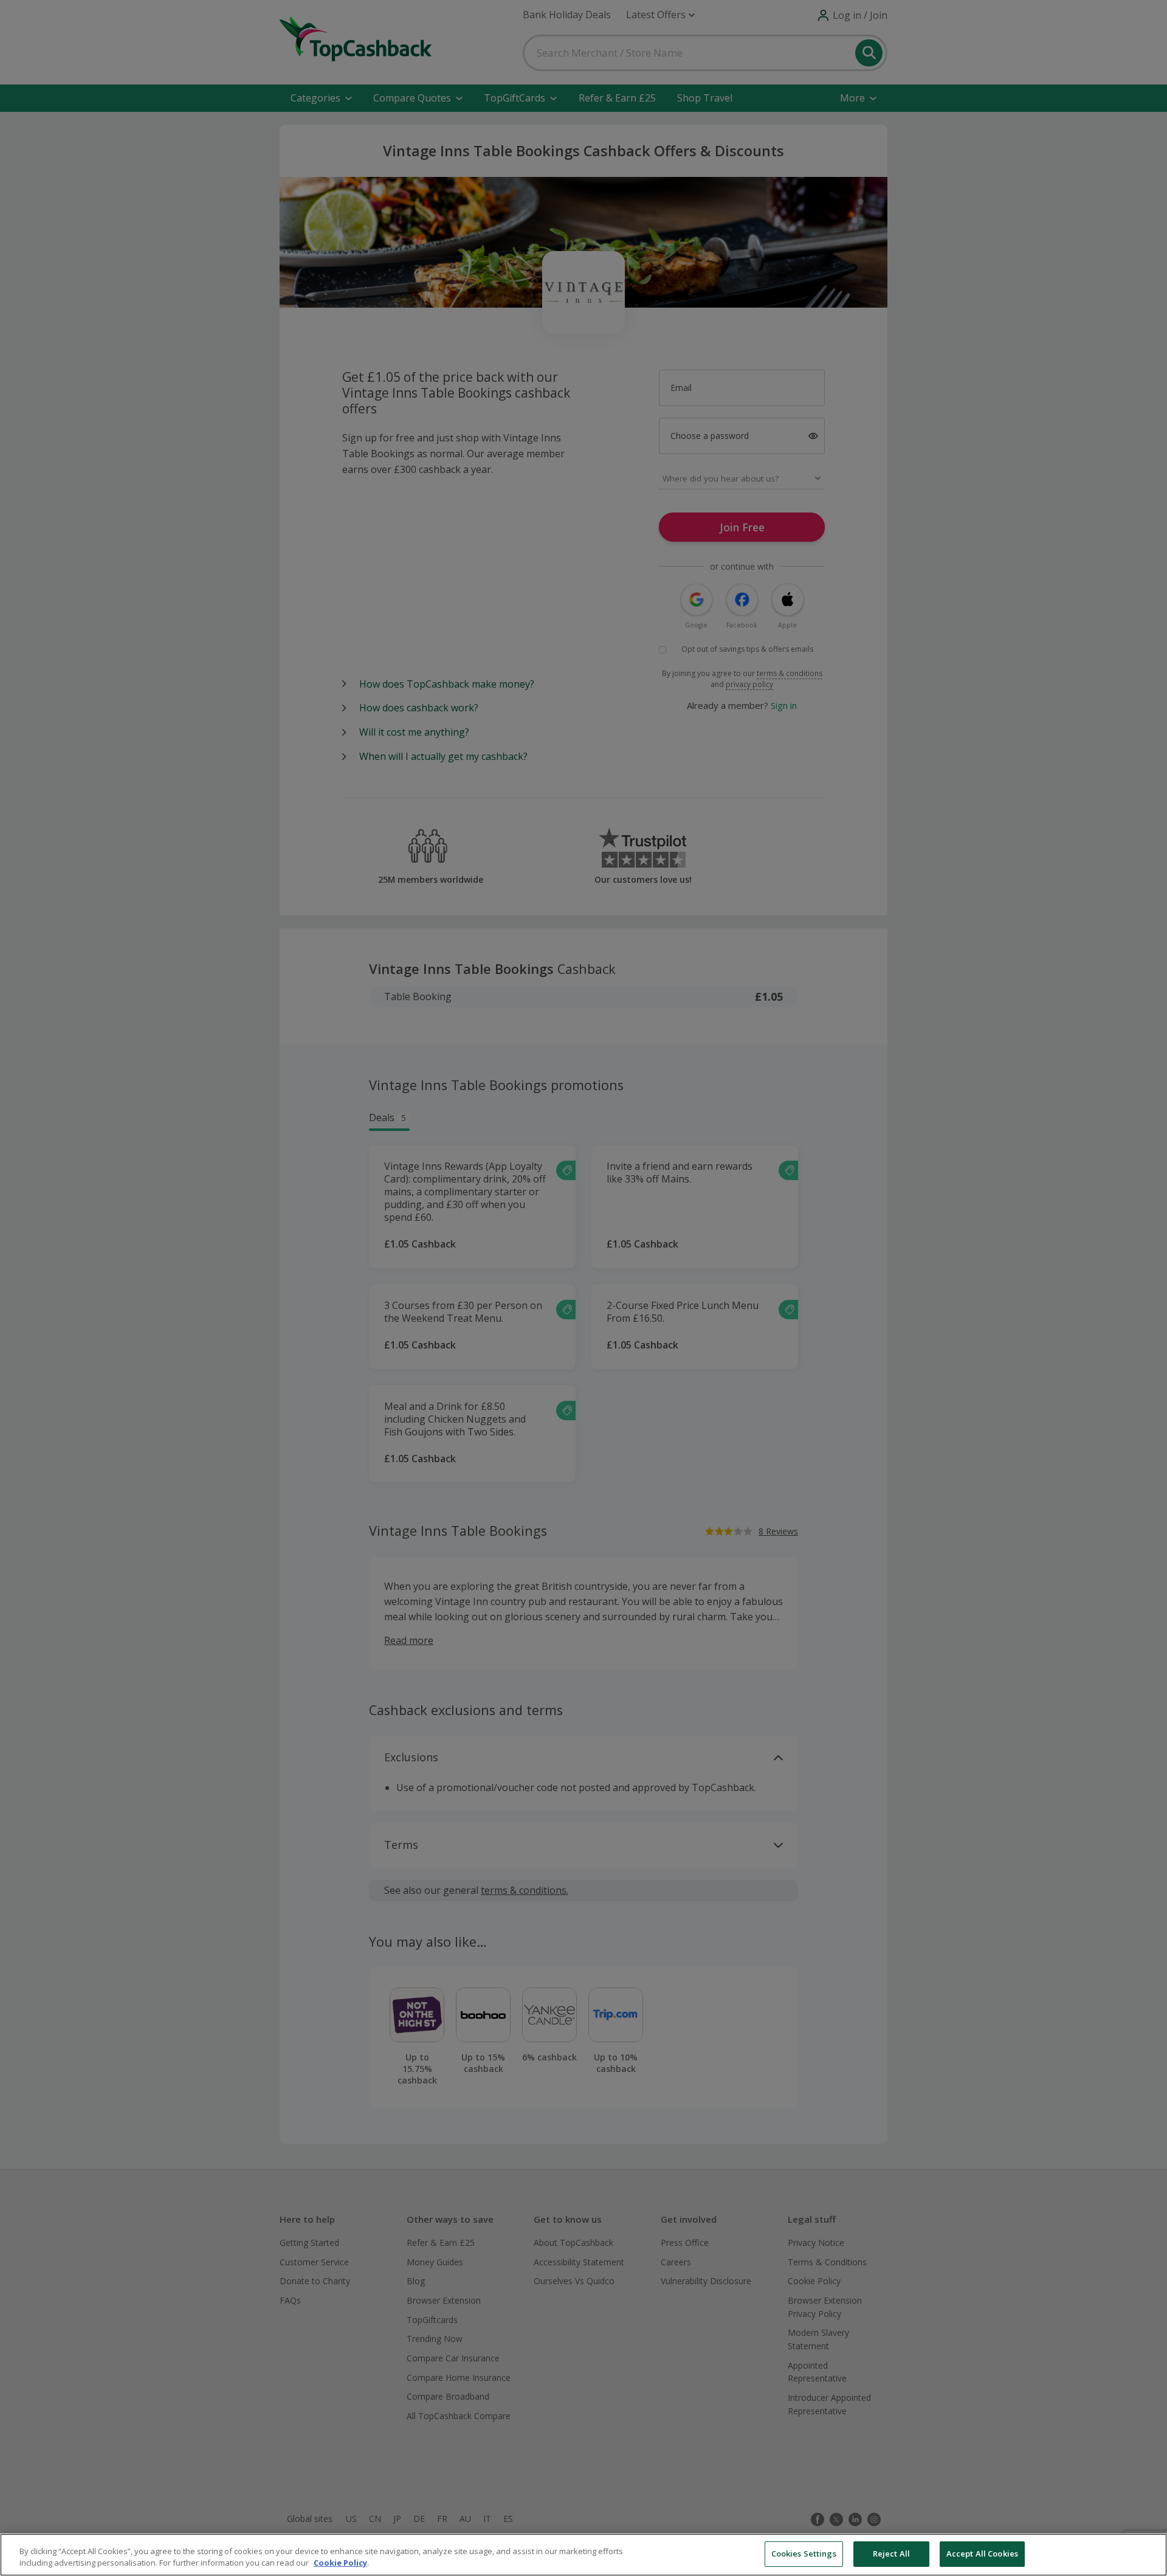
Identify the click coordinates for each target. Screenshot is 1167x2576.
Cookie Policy (340, 2563)
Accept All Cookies (982, 2554)
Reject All (891, 2554)
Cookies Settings (804, 2554)
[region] (583, 2555)
